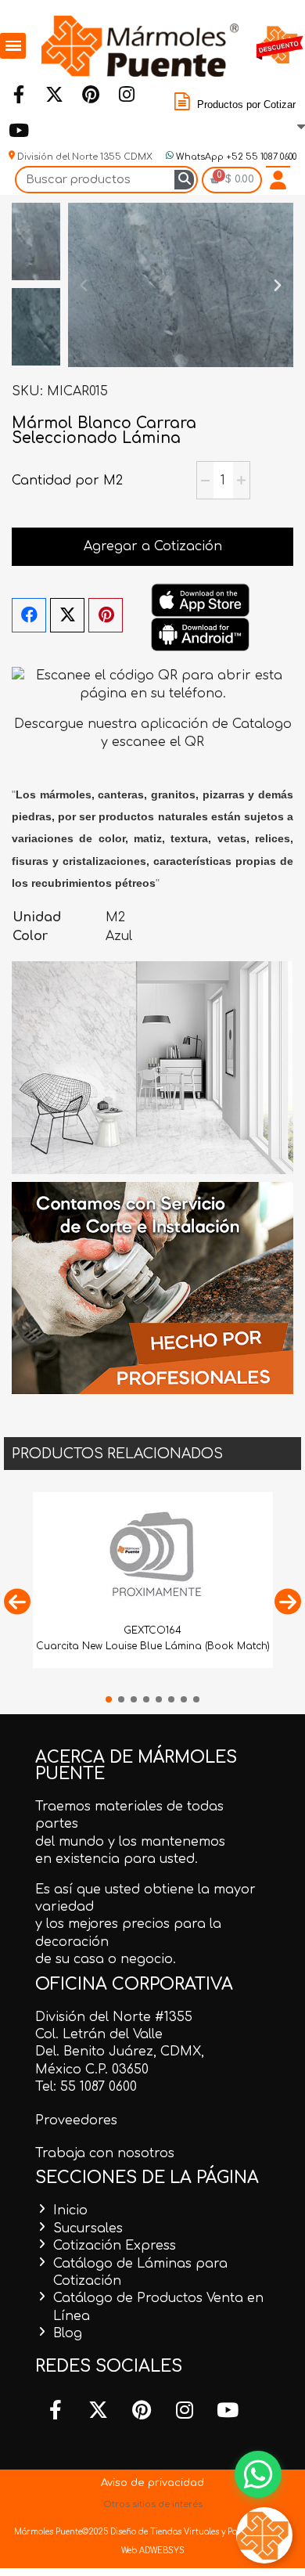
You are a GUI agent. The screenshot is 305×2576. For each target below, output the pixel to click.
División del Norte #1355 (114, 2017)
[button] (84, 285)
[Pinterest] (90, 95)
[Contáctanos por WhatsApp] (258, 2474)
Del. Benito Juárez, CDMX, (120, 2052)
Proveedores (76, 2120)
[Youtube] (18, 131)
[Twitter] (54, 95)
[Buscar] (184, 180)
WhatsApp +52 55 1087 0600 (235, 157)
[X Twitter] (67, 615)
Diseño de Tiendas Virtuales (163, 2532)
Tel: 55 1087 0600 (86, 2087)
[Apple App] (200, 600)
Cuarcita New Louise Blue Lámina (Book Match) (153, 1646)
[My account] (278, 180)
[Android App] (200, 634)
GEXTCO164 (152, 1630)
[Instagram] (126, 95)
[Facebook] (18, 95)
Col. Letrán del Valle (99, 2034)
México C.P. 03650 (92, 2070)
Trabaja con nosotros (105, 2153)
